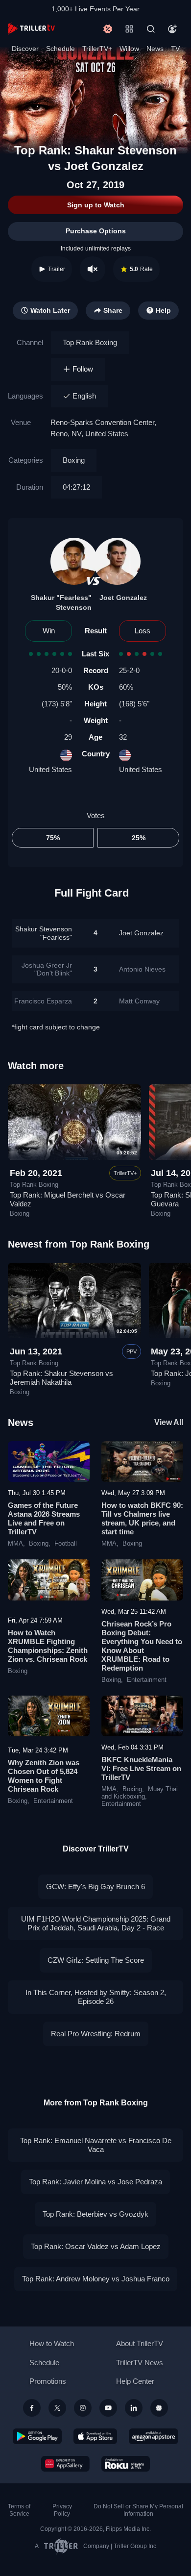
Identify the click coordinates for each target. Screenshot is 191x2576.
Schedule (60, 49)
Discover (25, 49)
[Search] (151, 29)
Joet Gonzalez (123, 598)
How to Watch (52, 2343)
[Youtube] (108, 2408)
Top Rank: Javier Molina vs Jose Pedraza (95, 2182)
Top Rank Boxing (90, 342)
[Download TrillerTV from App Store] (95, 2436)
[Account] (172, 29)
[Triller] (159, 2408)
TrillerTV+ (97, 49)
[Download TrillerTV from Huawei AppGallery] (65, 2464)
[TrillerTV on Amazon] (154, 2436)
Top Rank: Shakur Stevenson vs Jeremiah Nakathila (61, 1378)
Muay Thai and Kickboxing (140, 1793)
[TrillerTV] (31, 29)
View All (169, 1422)
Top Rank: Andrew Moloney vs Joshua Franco (96, 2279)
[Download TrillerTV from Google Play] (37, 2436)
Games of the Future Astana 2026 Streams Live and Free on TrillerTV (44, 1518)
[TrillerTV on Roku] (126, 2464)
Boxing (74, 460)
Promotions (48, 2381)
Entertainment (147, 1680)
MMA (15, 1544)
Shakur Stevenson (44, 933)
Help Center (135, 2381)
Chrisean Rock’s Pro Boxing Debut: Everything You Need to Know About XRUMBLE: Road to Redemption (142, 1646)
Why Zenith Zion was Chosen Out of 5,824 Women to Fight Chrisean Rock (44, 1776)
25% (139, 838)
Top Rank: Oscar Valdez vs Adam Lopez (96, 2246)
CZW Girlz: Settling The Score (96, 1960)
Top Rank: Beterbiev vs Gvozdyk (95, 2214)
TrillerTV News (140, 2363)
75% (53, 838)
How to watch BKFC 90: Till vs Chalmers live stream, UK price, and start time (142, 1518)
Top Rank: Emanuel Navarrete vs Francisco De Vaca (96, 2145)
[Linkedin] (134, 2408)
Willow (129, 49)
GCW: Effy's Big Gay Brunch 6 (95, 1887)
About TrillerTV (140, 2343)
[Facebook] (32, 2408)
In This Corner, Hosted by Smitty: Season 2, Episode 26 (96, 1997)
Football (66, 1544)
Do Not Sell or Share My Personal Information (138, 2510)
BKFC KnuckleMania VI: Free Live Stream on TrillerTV (141, 1768)
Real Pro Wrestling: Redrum (96, 2034)
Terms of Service (19, 2510)
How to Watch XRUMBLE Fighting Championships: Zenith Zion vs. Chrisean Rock (48, 1646)
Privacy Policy (62, 2510)
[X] (57, 2408)
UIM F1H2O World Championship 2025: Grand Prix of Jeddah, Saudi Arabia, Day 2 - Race (96, 1923)
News (155, 49)
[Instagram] (83, 2408)
